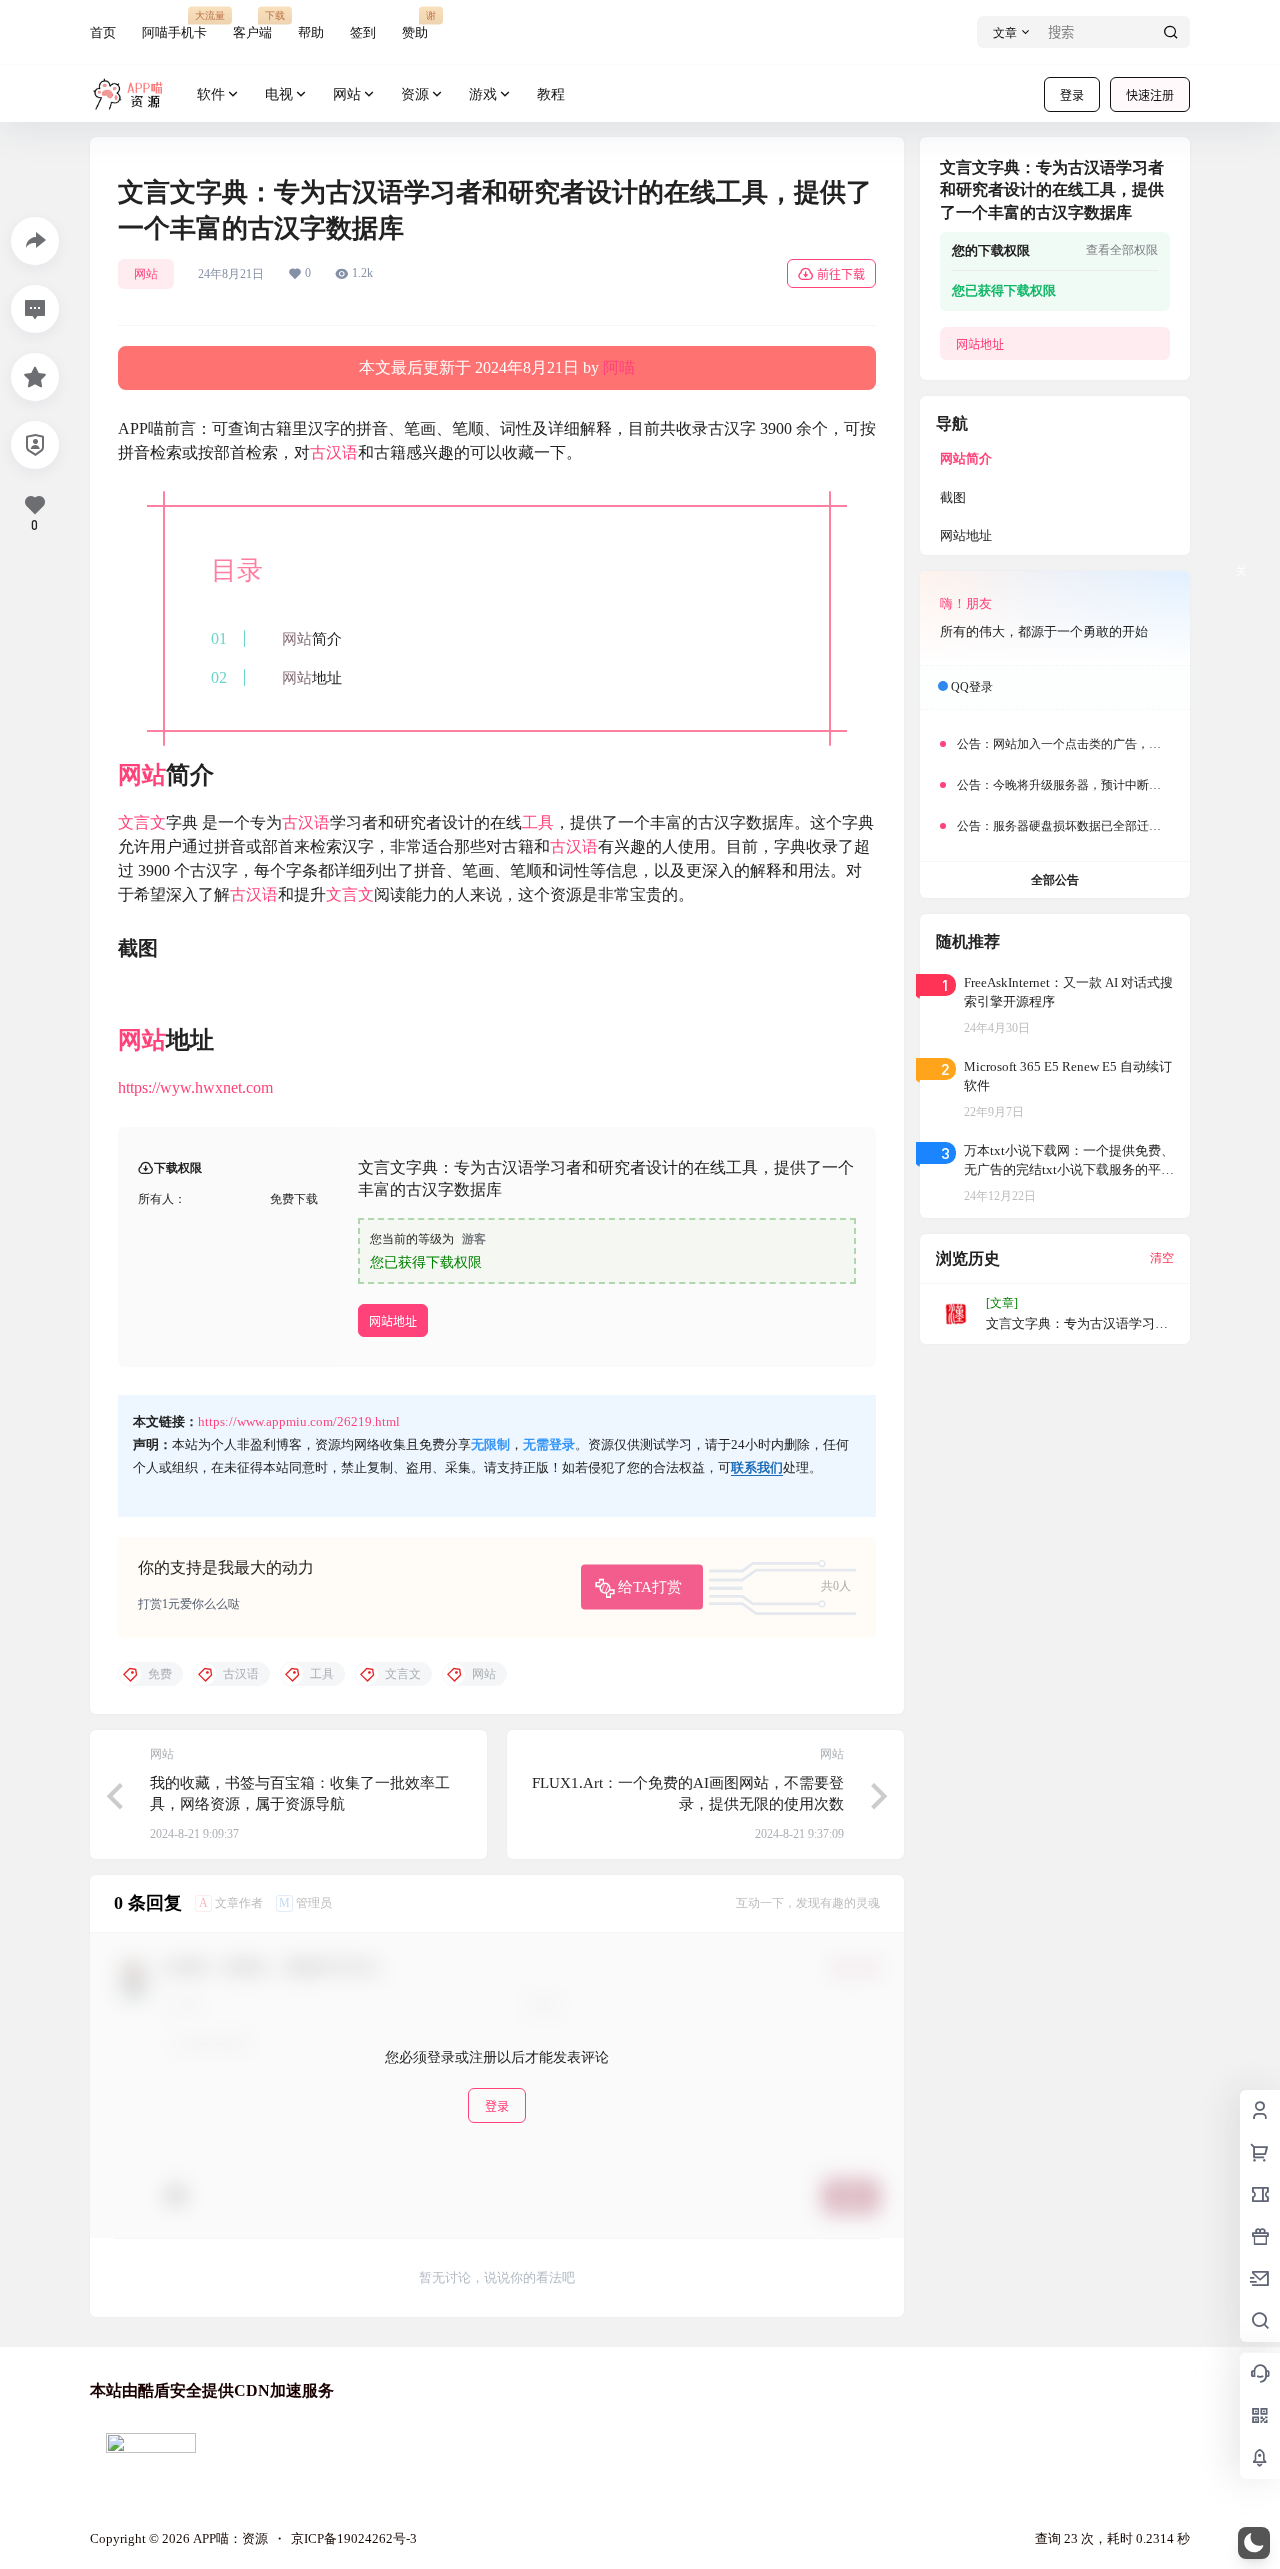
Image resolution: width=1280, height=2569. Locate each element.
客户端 (252, 24)
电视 (279, 94)
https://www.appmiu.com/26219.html (299, 1421)
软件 (211, 94)
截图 (953, 497)
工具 (538, 822)
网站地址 (393, 1321)
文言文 (142, 822)
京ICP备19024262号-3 (354, 2538)
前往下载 (841, 274)
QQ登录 (972, 687)
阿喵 (619, 367)
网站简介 (966, 458)
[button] (1254, 2543)
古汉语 (334, 452)
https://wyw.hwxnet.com (195, 1087)
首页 (103, 32)
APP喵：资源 (229, 2538)
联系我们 (757, 1467)
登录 (1072, 95)
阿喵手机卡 (174, 24)
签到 (363, 32)
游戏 (483, 94)
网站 (347, 94)
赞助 (415, 24)
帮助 (311, 32)
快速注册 (1150, 95)
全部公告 (1055, 880)
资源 (415, 94)
